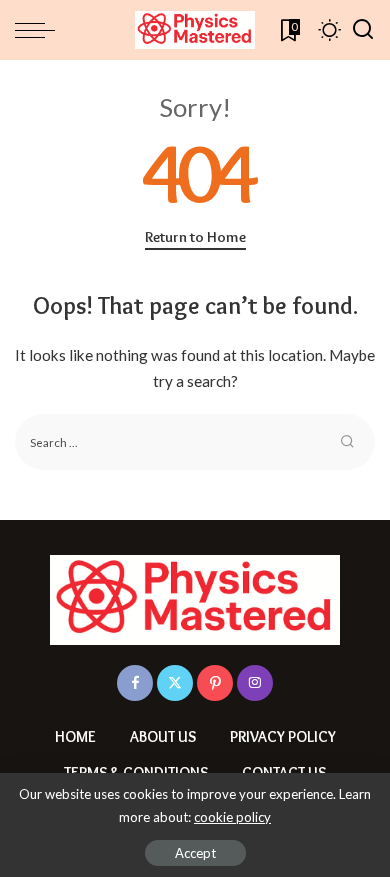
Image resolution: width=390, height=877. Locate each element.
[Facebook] (135, 683)
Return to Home (195, 237)
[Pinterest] (215, 683)
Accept (195, 853)
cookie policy (232, 817)
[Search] (363, 30)
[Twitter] (175, 683)
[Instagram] (255, 683)
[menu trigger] (40, 30)
